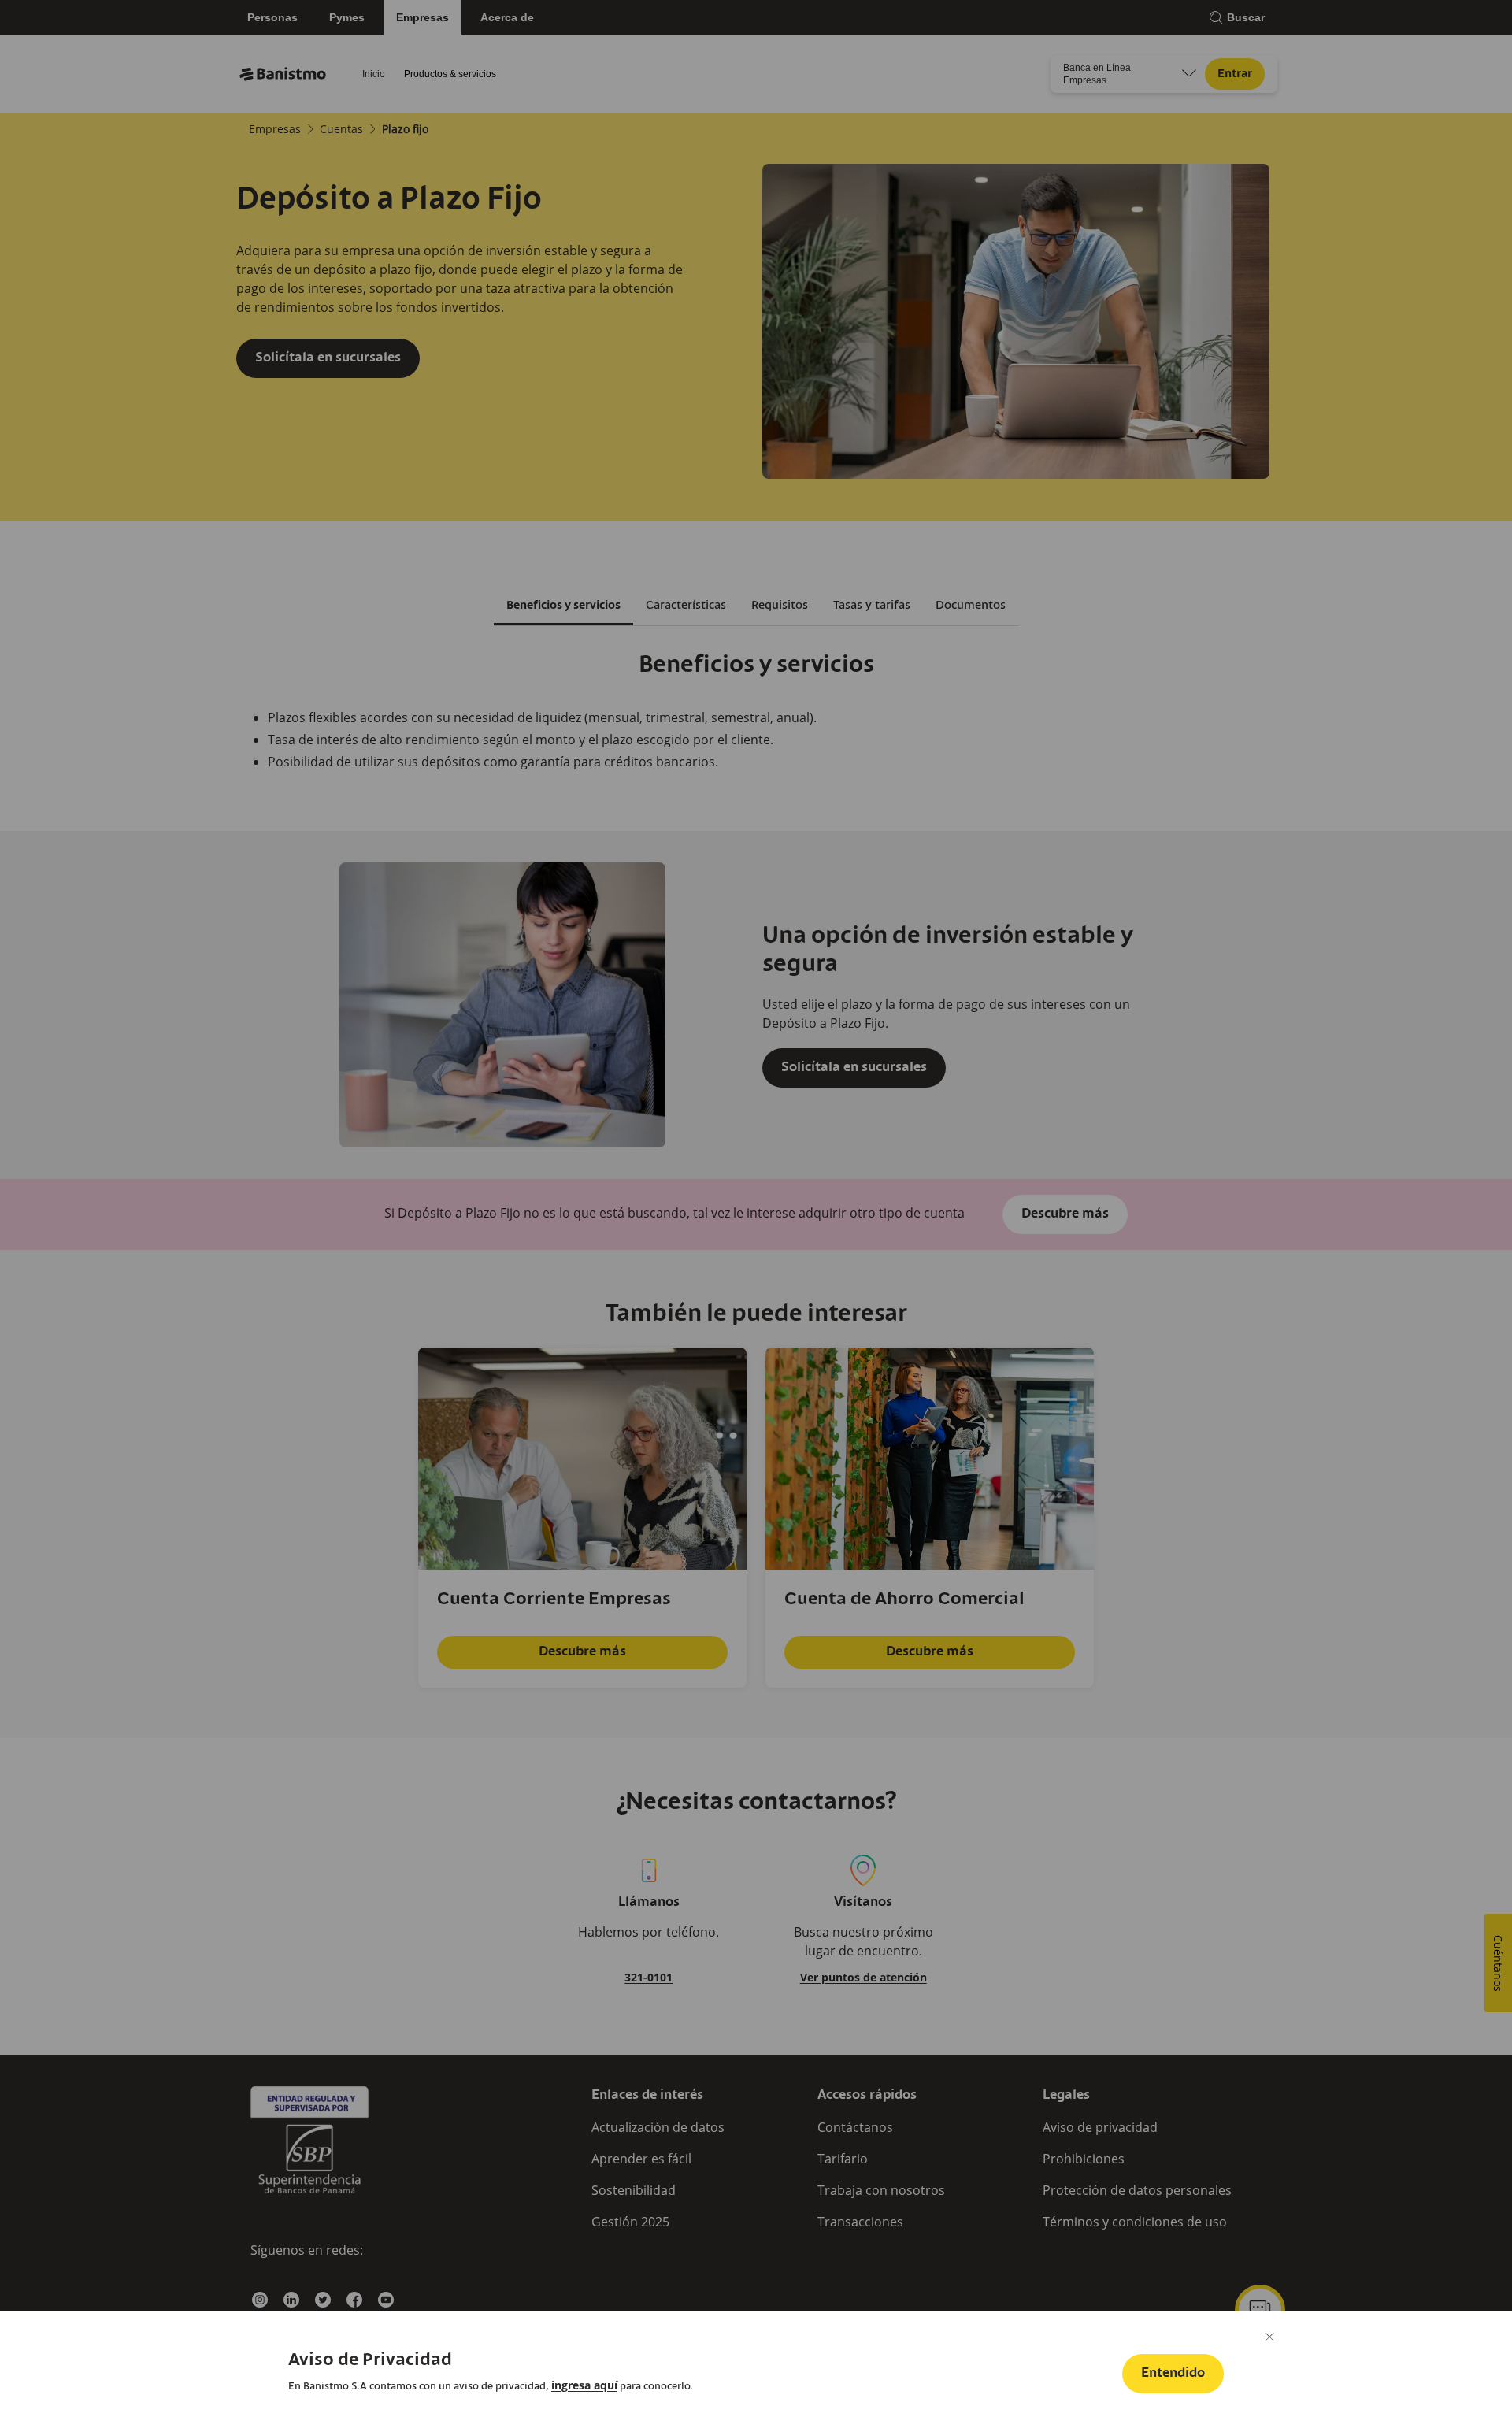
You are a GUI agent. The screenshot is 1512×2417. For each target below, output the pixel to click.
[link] (584, 2385)
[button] (1173, 2374)
